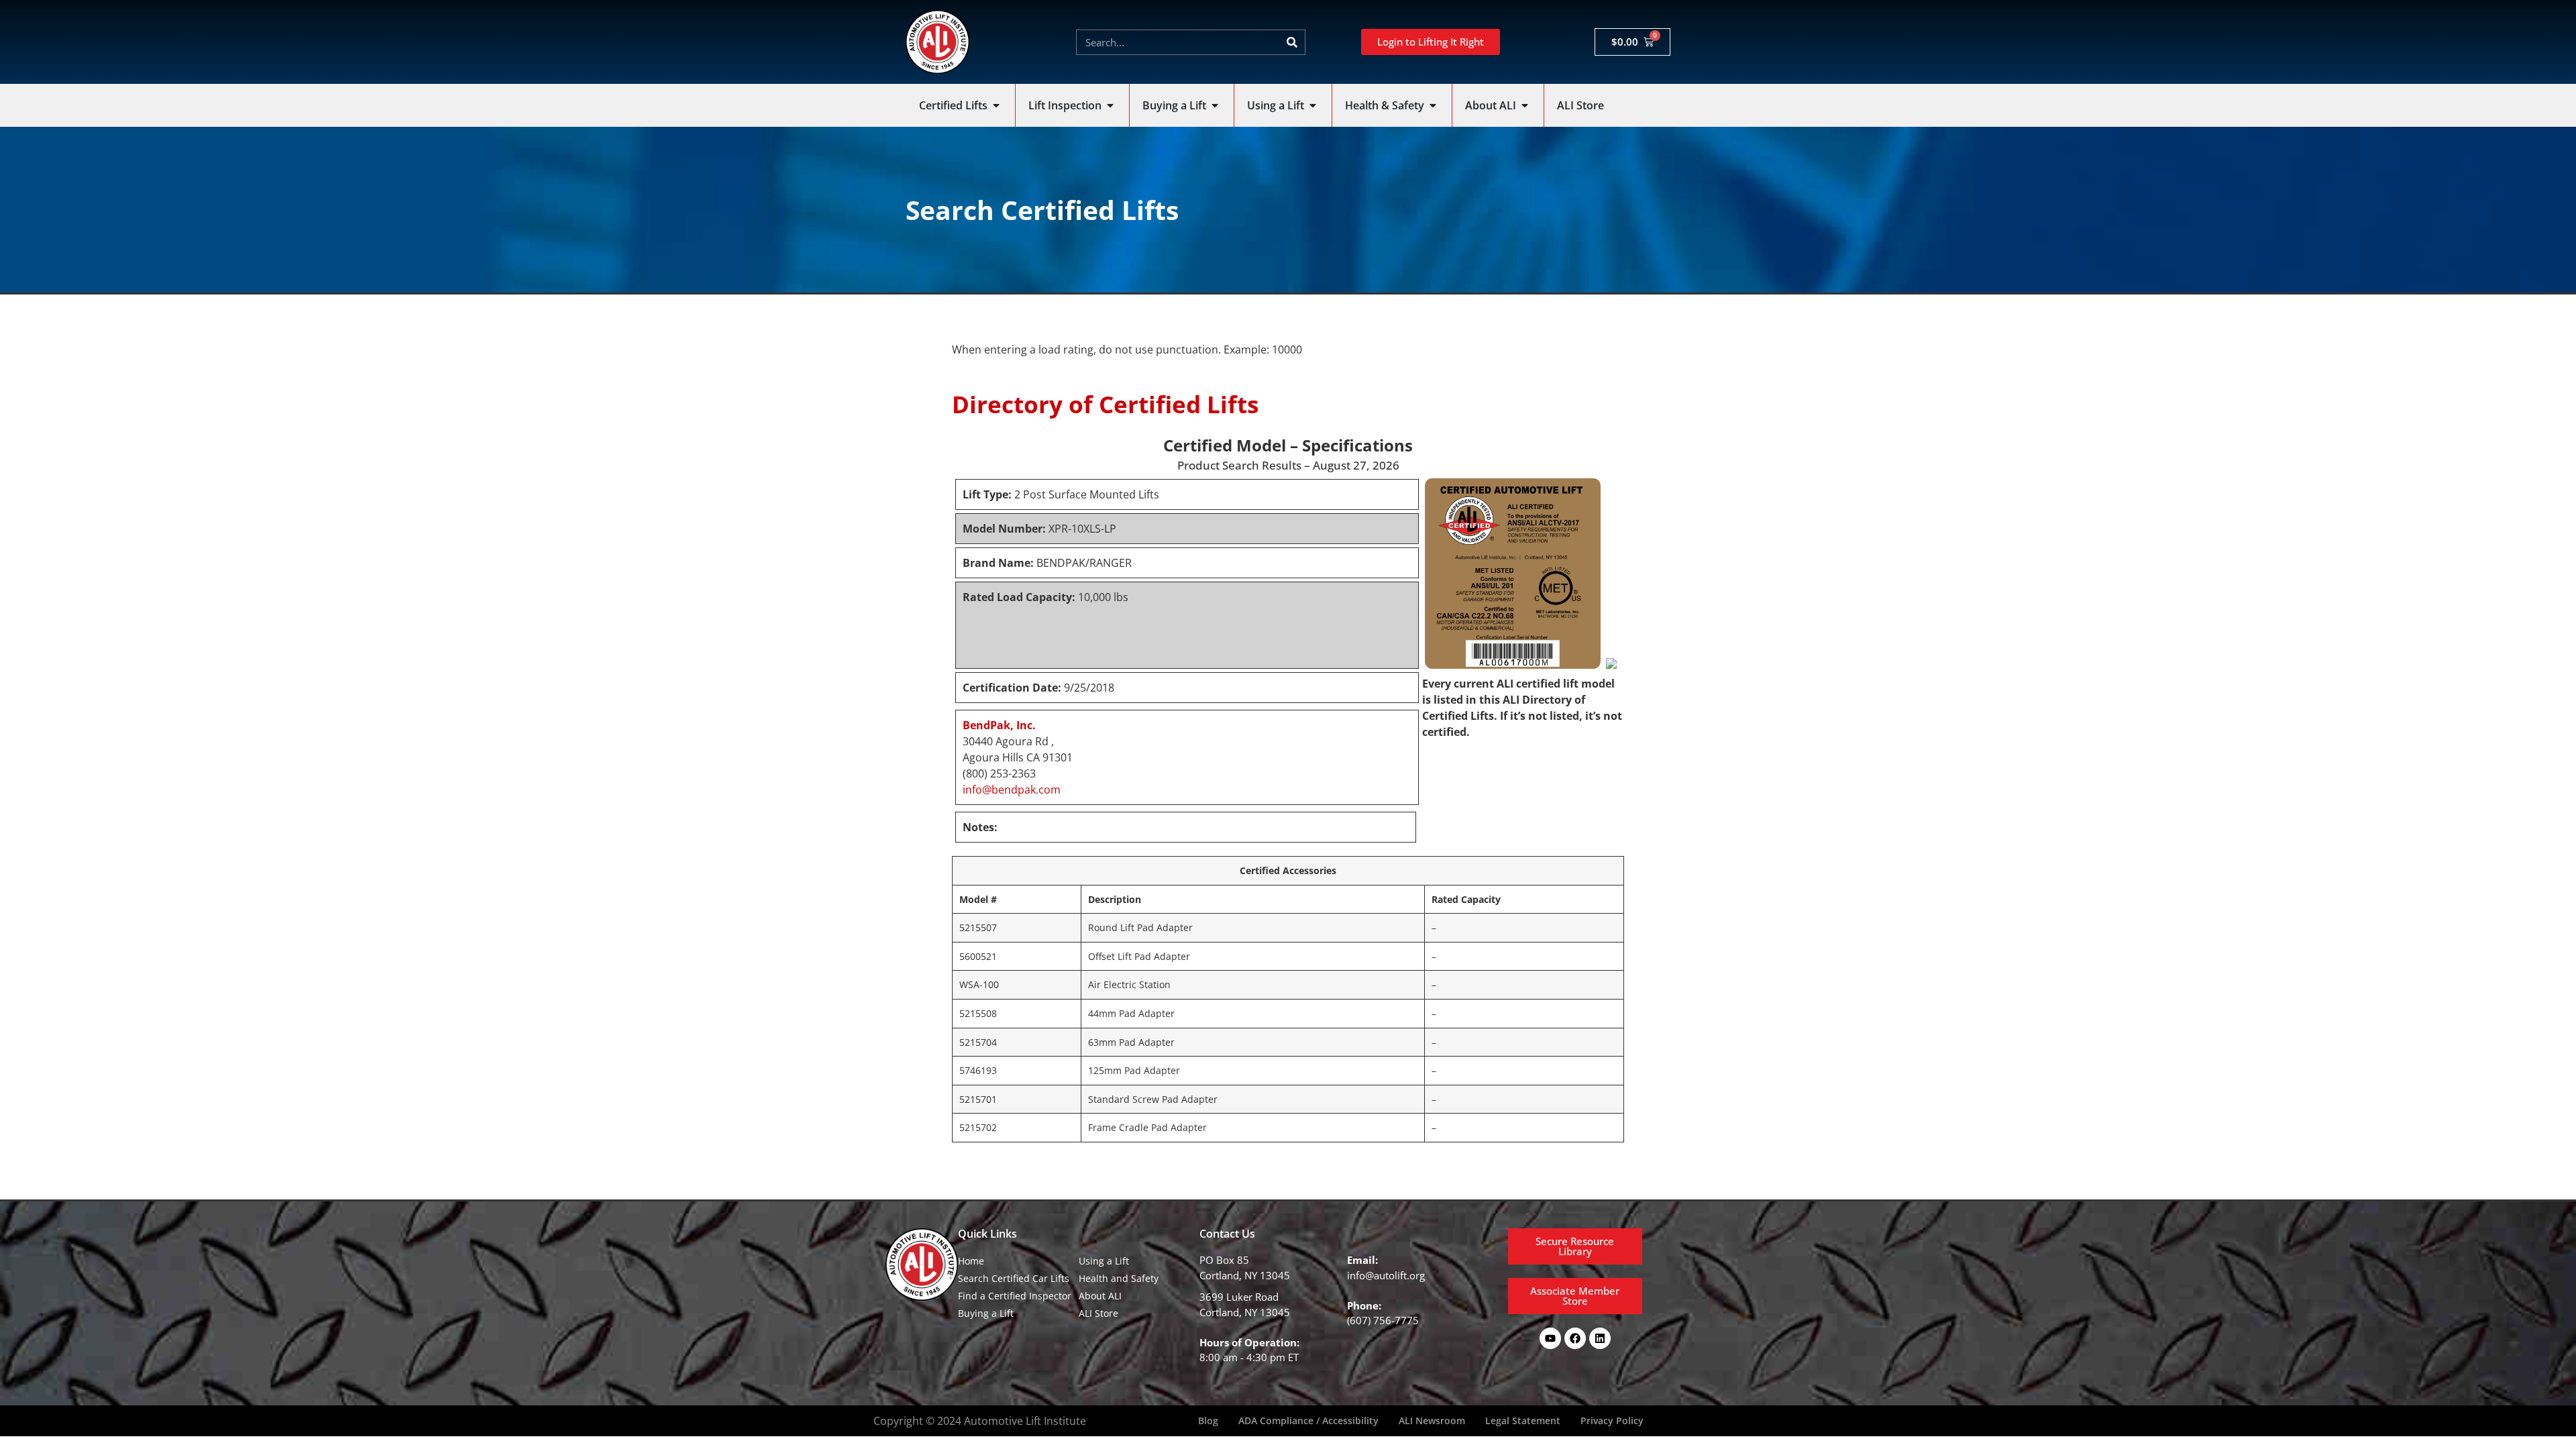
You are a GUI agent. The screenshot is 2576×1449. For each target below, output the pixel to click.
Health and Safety (1119, 1278)
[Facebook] (1575, 1338)
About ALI (1100, 1296)
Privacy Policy (1612, 1420)
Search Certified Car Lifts (1014, 1278)
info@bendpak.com (1012, 790)
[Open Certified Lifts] (996, 105)
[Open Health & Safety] (1433, 105)
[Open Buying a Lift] (1215, 105)
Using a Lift (1104, 1261)
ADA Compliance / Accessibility (1308, 1420)
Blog (1208, 1420)
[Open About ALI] (1525, 105)
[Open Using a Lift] (1313, 105)
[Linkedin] (1600, 1338)
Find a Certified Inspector (1015, 1296)
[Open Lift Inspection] (1110, 105)
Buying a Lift (986, 1313)
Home (971, 1261)
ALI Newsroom (1432, 1420)
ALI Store (1098, 1313)
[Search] (1292, 42)
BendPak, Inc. (999, 725)
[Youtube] (1550, 1338)
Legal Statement (1523, 1420)
